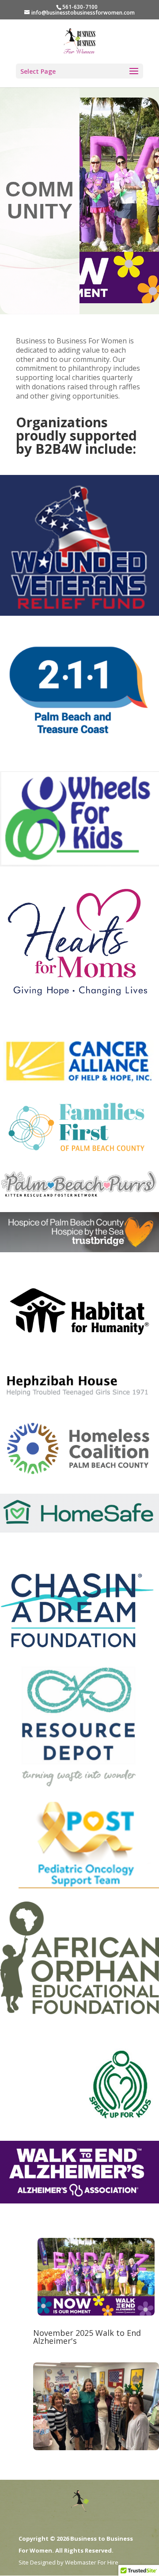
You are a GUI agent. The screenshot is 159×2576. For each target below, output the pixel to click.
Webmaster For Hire (92, 2562)
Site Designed (37, 2562)
